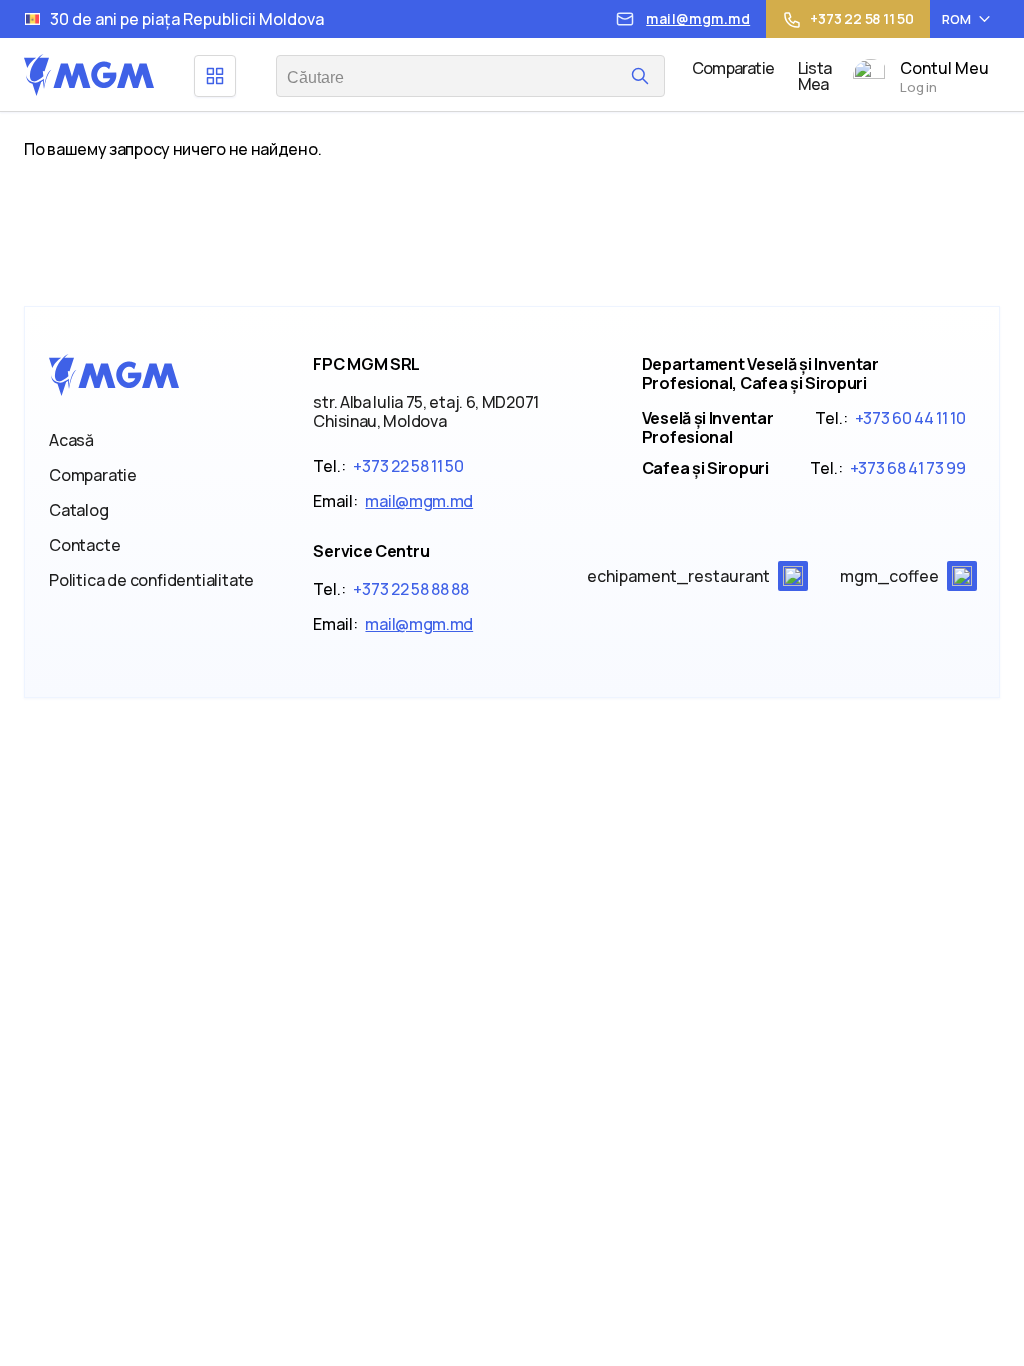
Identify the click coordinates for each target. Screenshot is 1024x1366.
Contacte (84, 545)
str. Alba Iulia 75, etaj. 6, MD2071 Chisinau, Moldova (426, 411)
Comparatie (93, 475)
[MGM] (89, 90)
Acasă (71, 440)
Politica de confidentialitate (151, 580)
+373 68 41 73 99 (908, 468)
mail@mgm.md (419, 501)
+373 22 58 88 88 (410, 589)
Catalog (79, 510)
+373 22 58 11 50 (408, 466)
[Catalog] (215, 76)
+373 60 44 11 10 (910, 418)
